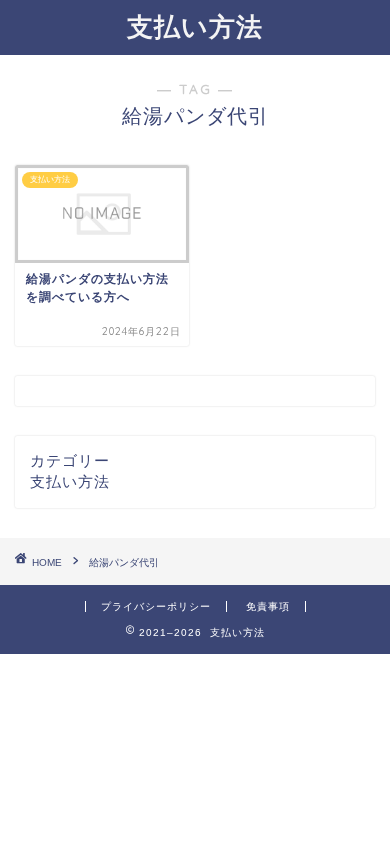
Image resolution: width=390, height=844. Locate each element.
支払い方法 (195, 26)
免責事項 (268, 606)
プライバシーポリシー (156, 606)
